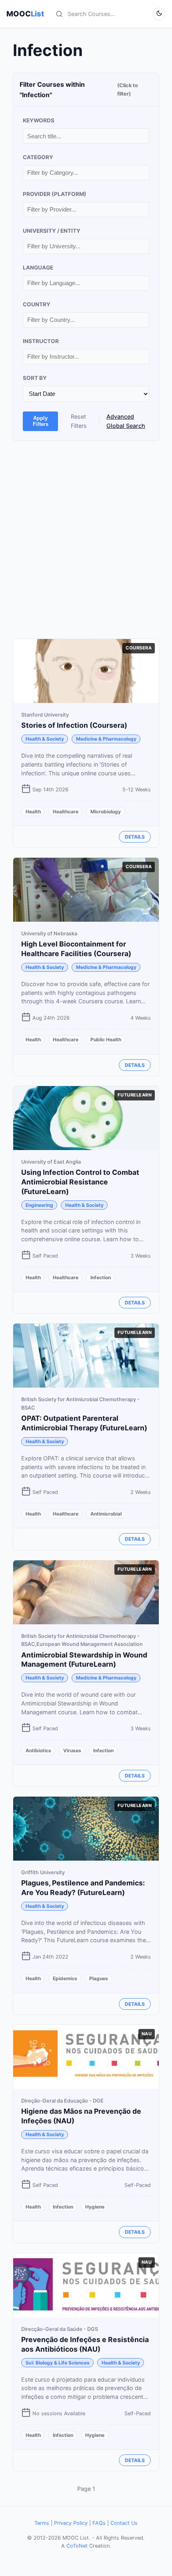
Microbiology (106, 812)
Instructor (41, 341)
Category (38, 157)
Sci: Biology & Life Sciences (58, 2363)
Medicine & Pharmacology (106, 739)
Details (135, 837)
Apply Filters (41, 421)
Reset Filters (79, 421)
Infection (101, 1277)
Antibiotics (38, 1750)
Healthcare (66, 812)
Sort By (35, 378)
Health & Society (45, 739)
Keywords (39, 120)
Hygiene (95, 2207)
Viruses (72, 1750)
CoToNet (77, 2546)
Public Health (106, 1039)
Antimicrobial (106, 1514)
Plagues (99, 1978)
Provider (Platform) (55, 194)
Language (38, 268)
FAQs (99, 2523)
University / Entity (52, 231)
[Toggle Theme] (159, 14)
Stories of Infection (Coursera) (74, 725)
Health (33, 812)
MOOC (25, 14)
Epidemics (65, 1978)
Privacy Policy (71, 2523)
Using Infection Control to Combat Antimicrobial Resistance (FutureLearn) (80, 1182)
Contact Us (124, 2523)
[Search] (59, 14)
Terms (42, 2523)
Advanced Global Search (126, 421)
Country (37, 304)
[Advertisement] (86, 540)
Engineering (39, 1205)
